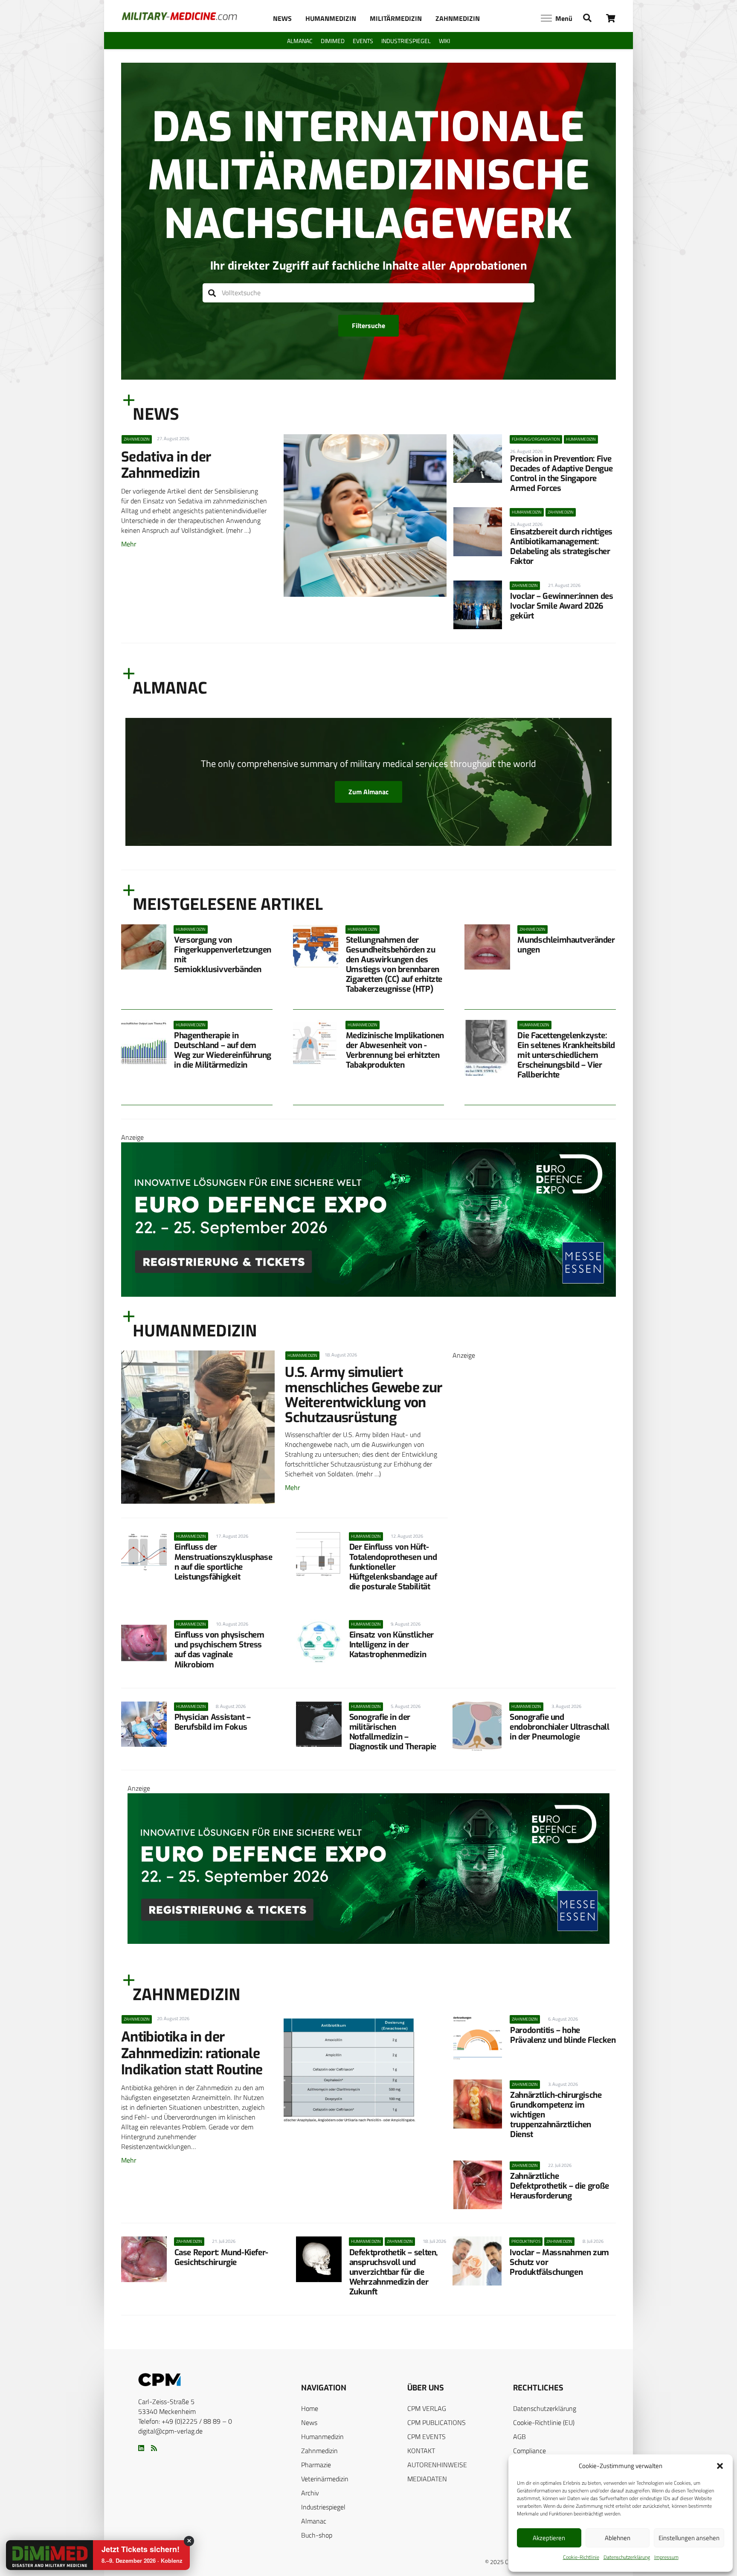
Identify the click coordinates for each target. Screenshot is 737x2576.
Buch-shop (317, 2535)
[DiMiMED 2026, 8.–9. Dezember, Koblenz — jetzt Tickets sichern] (39, 2556)
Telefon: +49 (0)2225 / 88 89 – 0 (185, 2421)
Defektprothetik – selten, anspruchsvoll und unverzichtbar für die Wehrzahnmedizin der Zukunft (393, 2272)
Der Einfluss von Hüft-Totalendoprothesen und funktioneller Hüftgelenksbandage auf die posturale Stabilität (393, 1567)
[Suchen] (212, 293)
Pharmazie (316, 2465)
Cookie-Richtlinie (581, 2557)
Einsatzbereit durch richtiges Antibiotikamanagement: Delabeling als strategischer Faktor (561, 546)
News (309, 2422)
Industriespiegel (323, 2507)
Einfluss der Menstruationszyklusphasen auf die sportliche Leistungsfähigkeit (223, 1562)
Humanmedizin (322, 2437)
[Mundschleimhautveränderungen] (487, 947)
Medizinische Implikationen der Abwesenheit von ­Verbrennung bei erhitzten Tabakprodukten (395, 1050)
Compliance (530, 2451)
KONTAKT (421, 2451)
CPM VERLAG (427, 2408)
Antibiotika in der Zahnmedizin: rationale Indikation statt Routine (192, 2053)
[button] (720, 2466)
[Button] (611, 18)
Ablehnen (618, 2538)
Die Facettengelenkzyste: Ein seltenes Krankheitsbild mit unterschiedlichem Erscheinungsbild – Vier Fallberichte (566, 1055)
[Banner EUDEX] (368, 1294)
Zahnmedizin (319, 2451)
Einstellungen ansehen (689, 2538)
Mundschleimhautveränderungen (566, 945)
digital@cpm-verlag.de (170, 2431)
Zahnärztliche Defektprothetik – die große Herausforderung (560, 2186)
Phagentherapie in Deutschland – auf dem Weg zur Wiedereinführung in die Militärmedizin (223, 1050)
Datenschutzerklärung (627, 2557)
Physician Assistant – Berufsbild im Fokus (213, 1722)
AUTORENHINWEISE (437, 2465)
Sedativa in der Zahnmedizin (166, 465)
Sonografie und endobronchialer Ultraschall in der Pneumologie (560, 1727)
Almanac (314, 2521)
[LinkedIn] (141, 2448)
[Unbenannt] (534, 1644)
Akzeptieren (549, 2538)
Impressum (666, 2557)
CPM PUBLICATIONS (437, 2422)
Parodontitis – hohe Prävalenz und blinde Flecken (563, 2035)
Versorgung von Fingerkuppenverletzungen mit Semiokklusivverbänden (223, 955)
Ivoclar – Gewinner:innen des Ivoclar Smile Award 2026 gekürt (561, 606)
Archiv (310, 2493)
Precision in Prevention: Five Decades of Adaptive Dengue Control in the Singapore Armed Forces (561, 473)
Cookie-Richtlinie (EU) (544, 2422)
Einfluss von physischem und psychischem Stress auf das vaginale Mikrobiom (219, 1650)
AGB (519, 2437)
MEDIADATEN (427, 2479)
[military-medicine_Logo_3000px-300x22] (179, 16)
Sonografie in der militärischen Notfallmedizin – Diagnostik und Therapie (393, 1732)
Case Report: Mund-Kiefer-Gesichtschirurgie (221, 2257)
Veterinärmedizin (325, 2479)
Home (310, 2408)
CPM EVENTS (427, 2437)
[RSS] (154, 2448)
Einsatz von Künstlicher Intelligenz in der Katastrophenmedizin (392, 1645)
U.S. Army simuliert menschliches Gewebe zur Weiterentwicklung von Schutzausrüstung (364, 1395)
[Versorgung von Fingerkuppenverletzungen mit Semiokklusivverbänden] (144, 947)
